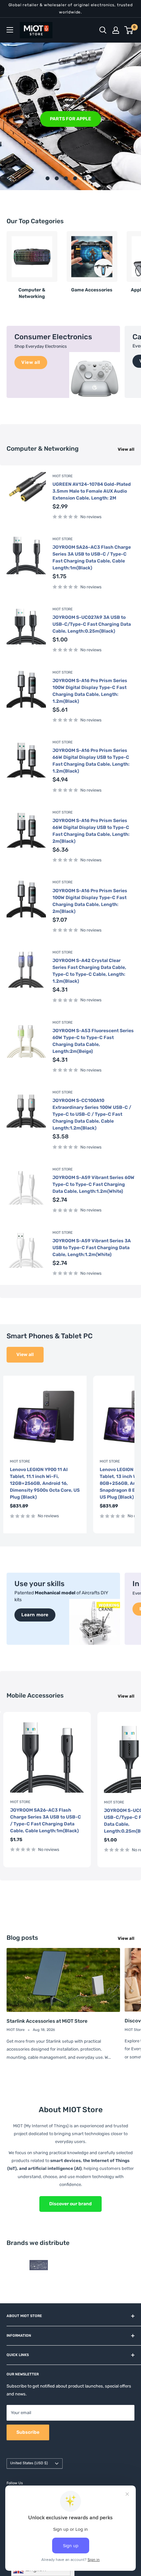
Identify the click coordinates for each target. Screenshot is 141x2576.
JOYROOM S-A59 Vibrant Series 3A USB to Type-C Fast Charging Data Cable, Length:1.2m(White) (92, 1248)
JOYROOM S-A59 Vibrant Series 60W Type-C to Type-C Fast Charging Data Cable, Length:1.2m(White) (93, 1184)
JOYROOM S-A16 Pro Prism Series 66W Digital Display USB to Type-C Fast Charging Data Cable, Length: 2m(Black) (91, 831)
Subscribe (28, 2432)
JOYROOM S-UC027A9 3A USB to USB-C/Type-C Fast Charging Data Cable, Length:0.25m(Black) (92, 624)
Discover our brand (70, 2204)
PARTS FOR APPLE (70, 118)
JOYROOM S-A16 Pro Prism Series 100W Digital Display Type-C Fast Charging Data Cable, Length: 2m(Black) (90, 901)
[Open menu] (10, 30)
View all (126, 449)
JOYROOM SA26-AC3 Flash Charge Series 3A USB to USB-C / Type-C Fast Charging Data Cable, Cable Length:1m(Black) (92, 558)
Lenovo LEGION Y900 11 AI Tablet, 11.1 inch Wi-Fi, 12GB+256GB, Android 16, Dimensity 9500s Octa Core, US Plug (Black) (45, 1483)
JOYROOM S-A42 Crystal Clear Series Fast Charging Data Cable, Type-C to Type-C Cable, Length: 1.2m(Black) (89, 971)
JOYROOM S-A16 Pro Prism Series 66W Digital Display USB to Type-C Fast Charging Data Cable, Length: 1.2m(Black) (91, 761)
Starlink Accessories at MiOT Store (47, 2021)
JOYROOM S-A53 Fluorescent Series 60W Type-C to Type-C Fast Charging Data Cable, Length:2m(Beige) (93, 1041)
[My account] (116, 30)
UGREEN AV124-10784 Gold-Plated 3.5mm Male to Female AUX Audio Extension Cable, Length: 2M (92, 491)
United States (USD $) (29, 2463)
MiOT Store (63, 476)
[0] (129, 30)
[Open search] (103, 30)
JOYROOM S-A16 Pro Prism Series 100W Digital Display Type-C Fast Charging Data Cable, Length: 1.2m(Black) (90, 691)
